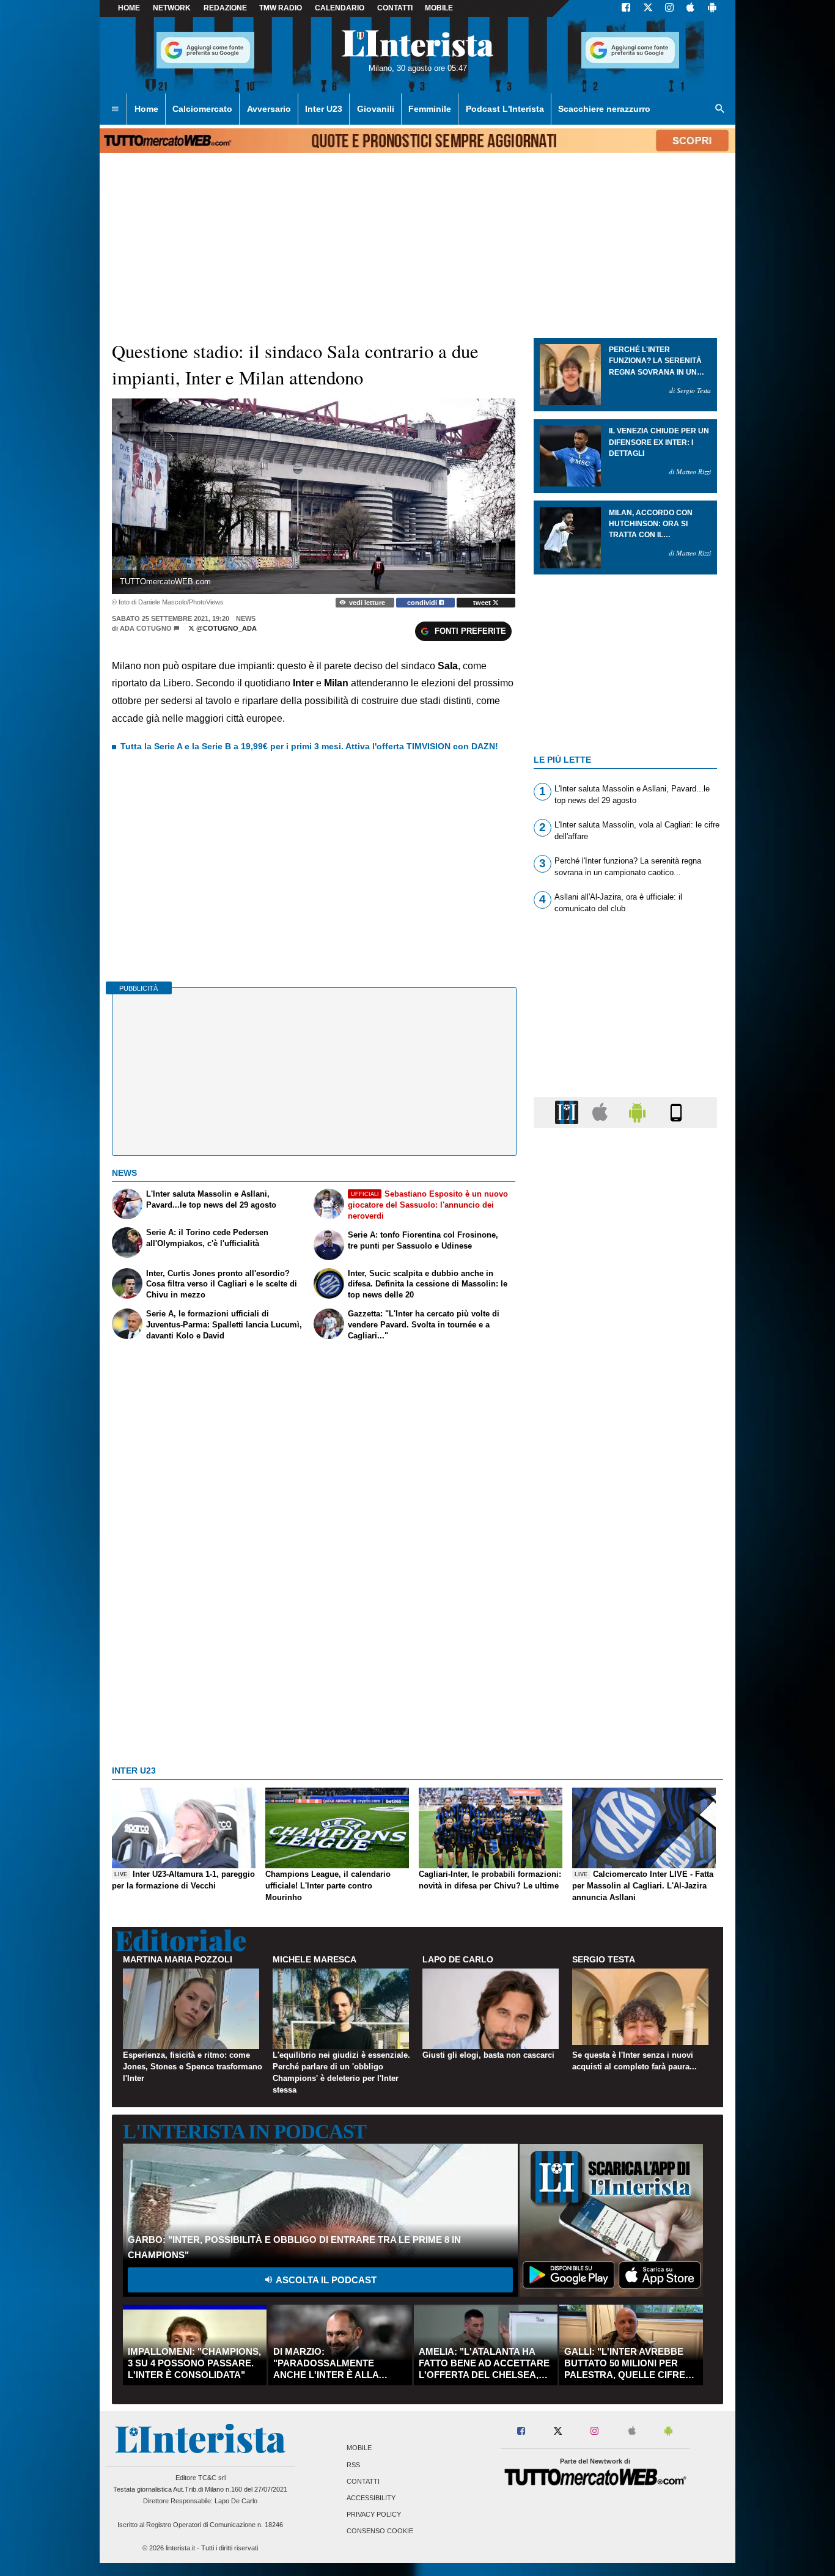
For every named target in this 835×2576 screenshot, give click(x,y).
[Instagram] (670, 9)
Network (172, 8)
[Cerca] (720, 109)
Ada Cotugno (146, 628)
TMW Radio (281, 8)
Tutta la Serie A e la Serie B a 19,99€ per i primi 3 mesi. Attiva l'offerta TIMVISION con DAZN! (309, 746)
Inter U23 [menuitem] (324, 109)
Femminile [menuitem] (430, 109)
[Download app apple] (690, 9)
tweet (483, 603)
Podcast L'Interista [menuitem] (505, 109)
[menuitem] (115, 109)
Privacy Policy (374, 2515)
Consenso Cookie (380, 2531)
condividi (423, 603)
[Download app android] (712, 9)
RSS (353, 2465)
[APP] (568, 1112)
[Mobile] (676, 1112)
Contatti (363, 2481)
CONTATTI (395, 8)
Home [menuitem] (146, 109)
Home (129, 8)
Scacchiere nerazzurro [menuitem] (604, 109)
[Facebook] (626, 9)
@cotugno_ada (226, 628)
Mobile (359, 2448)
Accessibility (371, 2498)
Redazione (225, 8)
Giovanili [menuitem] (376, 109)
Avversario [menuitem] (269, 109)
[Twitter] (648, 9)
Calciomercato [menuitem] (202, 109)
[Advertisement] (625, 1612)
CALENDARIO (340, 8)
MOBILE (439, 8)
